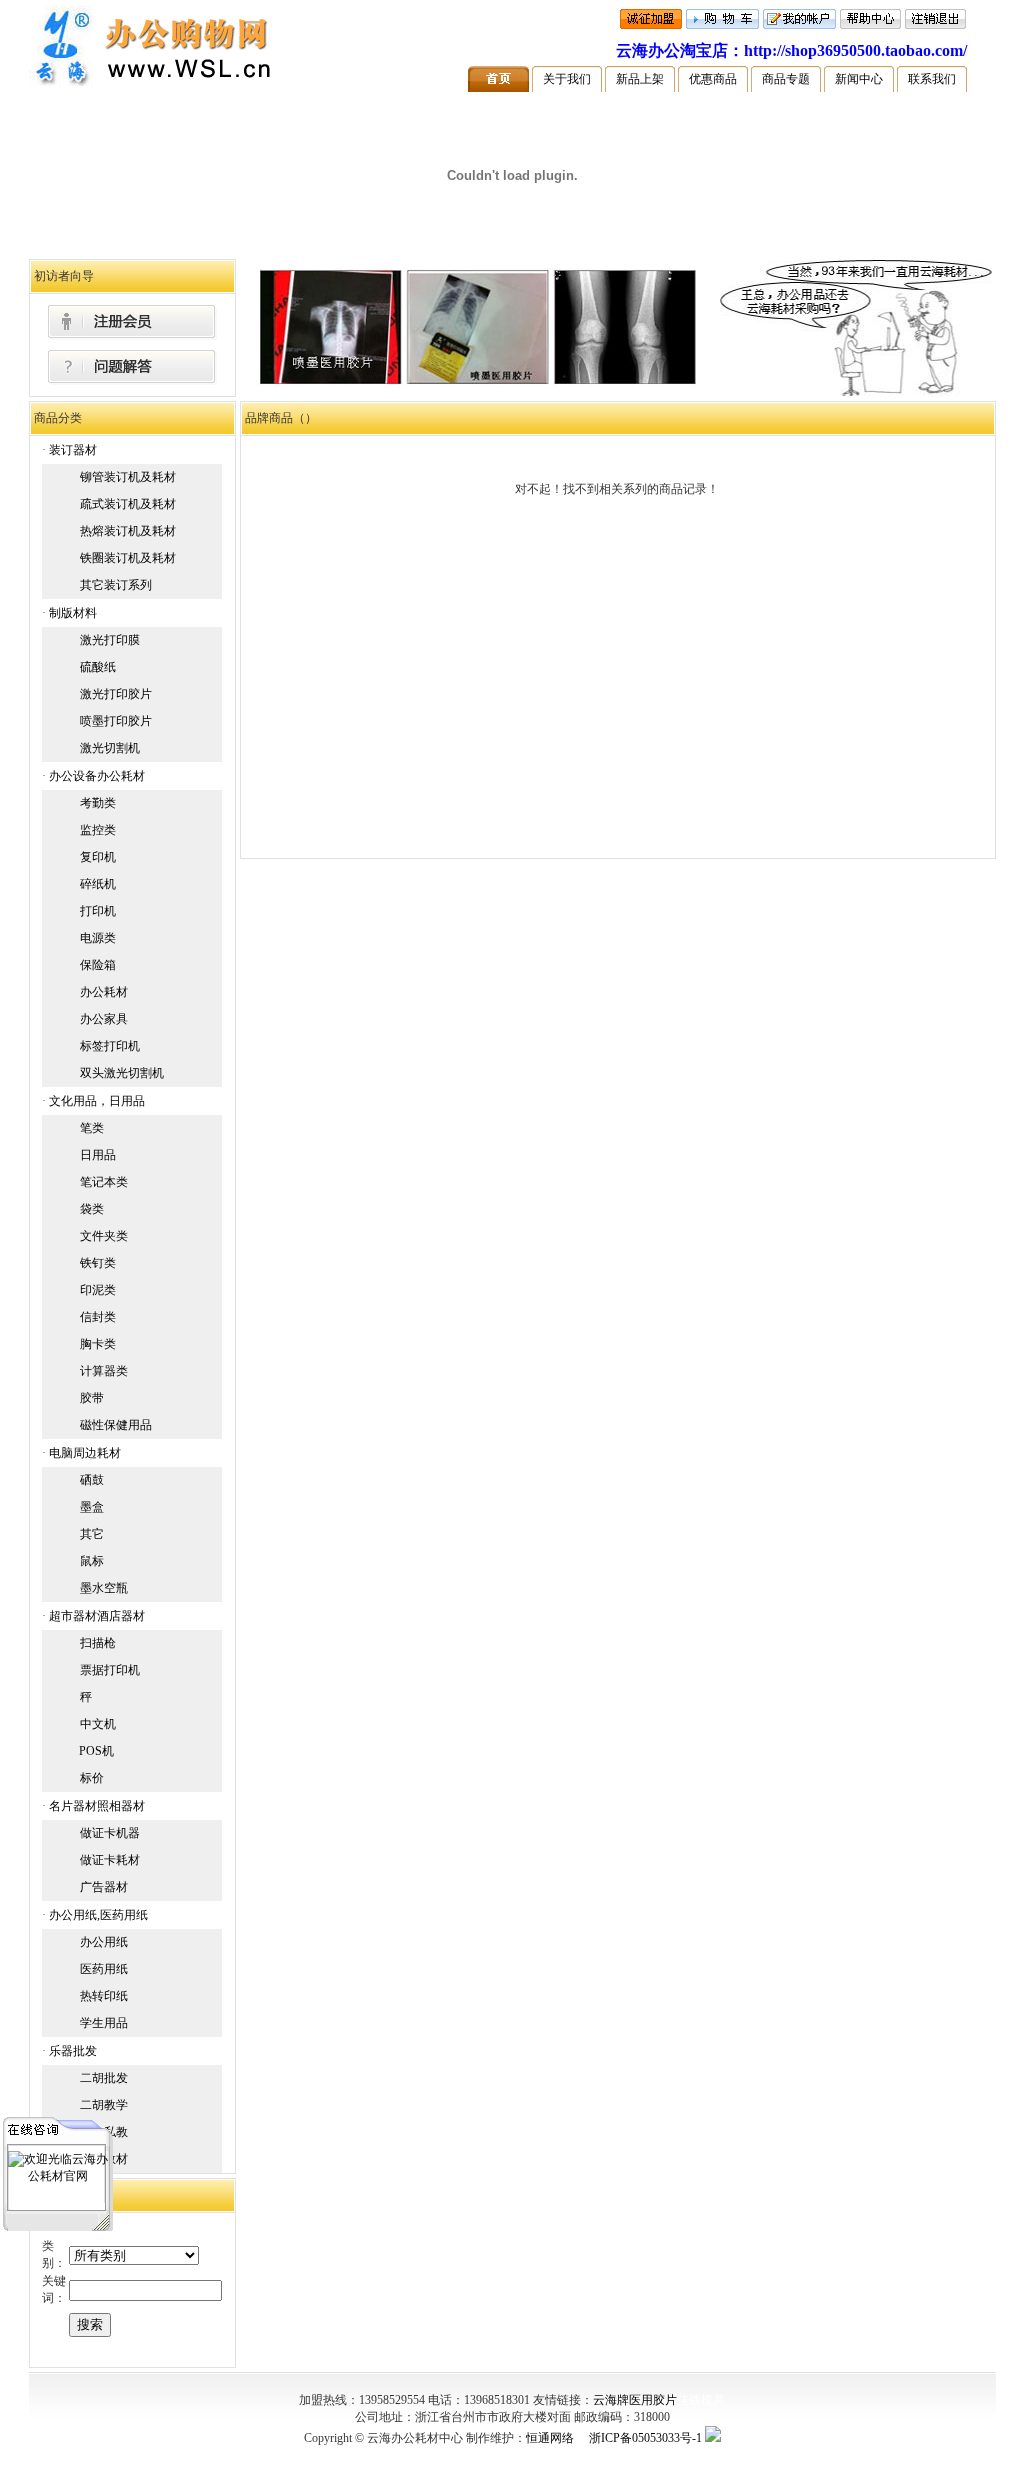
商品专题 (786, 79)
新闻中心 (859, 79)
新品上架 (640, 79)
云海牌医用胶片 (635, 2400)
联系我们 (932, 79)
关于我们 (567, 79)
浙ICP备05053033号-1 (645, 2438)
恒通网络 (550, 2438)
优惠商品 (713, 79)
